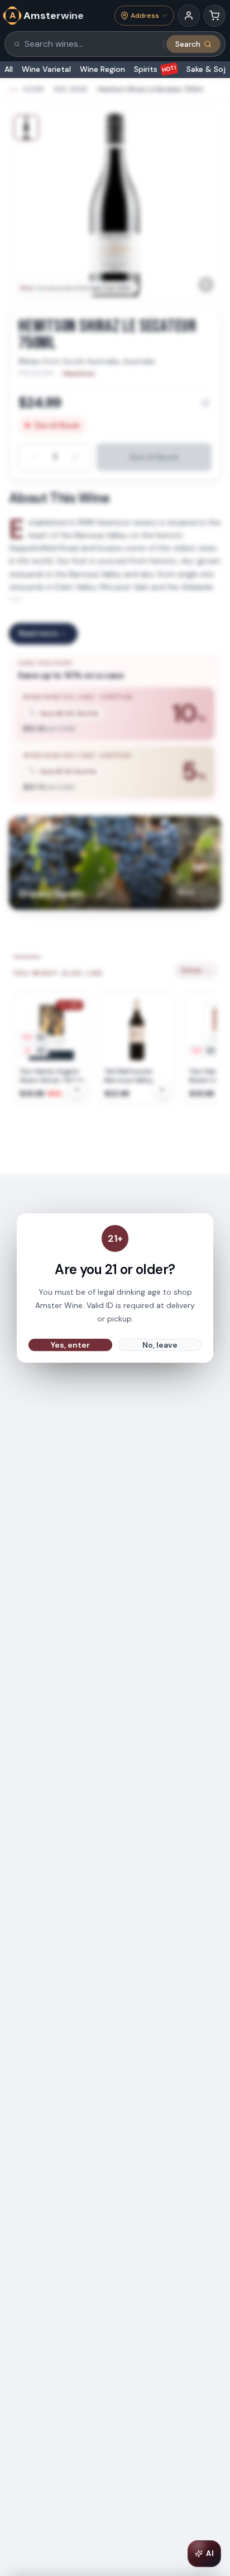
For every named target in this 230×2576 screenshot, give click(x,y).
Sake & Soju (208, 69)
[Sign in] (189, 16)
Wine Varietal (46, 69)
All (9, 69)
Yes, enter (70, 1345)
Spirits (155, 69)
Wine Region (102, 69)
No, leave (160, 1345)
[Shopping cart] (214, 16)
